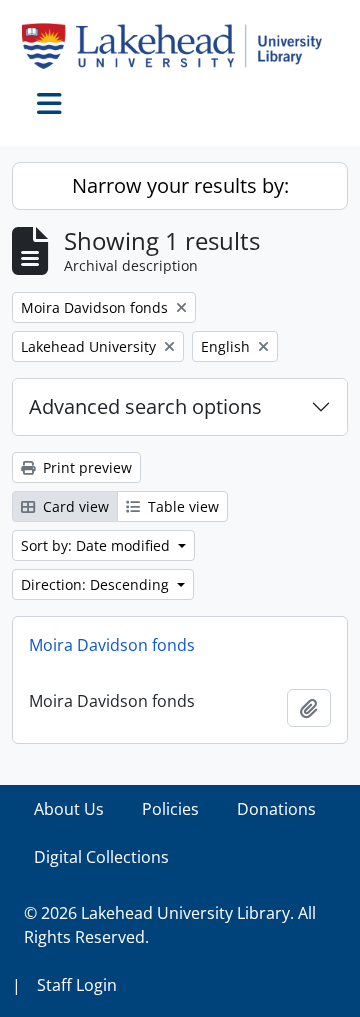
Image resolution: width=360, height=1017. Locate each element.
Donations (276, 809)
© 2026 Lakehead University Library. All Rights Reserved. (170, 925)
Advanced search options (145, 406)
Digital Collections (101, 857)
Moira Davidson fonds (112, 645)
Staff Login (77, 985)
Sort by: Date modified (97, 545)
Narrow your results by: (180, 185)
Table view (181, 506)
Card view (74, 506)
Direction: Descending (97, 584)
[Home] (180, 46)
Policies (170, 809)
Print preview (85, 467)
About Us (69, 809)
